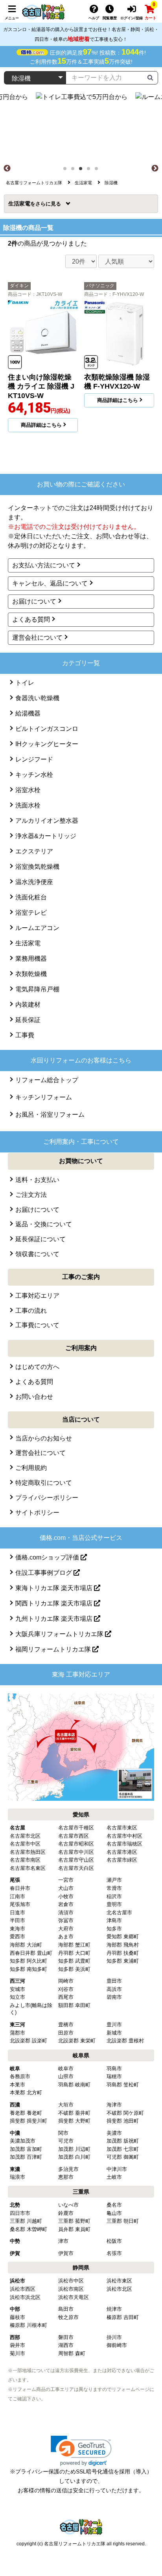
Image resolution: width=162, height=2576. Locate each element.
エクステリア (34, 851)
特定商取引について (44, 1483)
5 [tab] (99, 171)
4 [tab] (91, 171)
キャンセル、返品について (50, 583)
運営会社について (37, 638)
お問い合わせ (34, 1397)
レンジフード (34, 759)
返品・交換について (44, 1224)
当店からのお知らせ (44, 1438)
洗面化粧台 (31, 897)
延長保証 (28, 1020)
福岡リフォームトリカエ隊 (54, 1649)
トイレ (25, 683)
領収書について (37, 1254)
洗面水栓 (28, 805)
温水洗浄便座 (34, 882)
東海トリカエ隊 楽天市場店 (55, 1588)
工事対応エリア (37, 1296)
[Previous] (7, 169)
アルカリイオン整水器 (47, 821)
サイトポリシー (37, 1513)
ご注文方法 (31, 1195)
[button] (81, 2451)
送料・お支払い (37, 1180)
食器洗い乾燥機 (37, 698)
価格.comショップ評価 (48, 1557)
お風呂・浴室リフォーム (50, 1115)
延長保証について (40, 1239)
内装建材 (28, 1005)
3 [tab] (83, 171)
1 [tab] (67, 171)
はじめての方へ (37, 1367)
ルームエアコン (37, 928)
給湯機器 (28, 713)
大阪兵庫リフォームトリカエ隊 (60, 1634)
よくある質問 (31, 619)
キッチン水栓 (34, 775)
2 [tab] (75, 171)
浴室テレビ (31, 913)
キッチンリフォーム (44, 1097)
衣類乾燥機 (31, 974)
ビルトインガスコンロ (47, 729)
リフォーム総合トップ (47, 1080)
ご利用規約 (31, 1468)
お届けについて (34, 601)
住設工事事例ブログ (44, 1573)
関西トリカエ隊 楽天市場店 (55, 1603)
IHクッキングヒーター (47, 744)
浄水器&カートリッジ (46, 836)
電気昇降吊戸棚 (37, 989)
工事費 (25, 1035)
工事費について (37, 1325)
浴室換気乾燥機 (37, 867)
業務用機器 (31, 959)
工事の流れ (31, 1311)
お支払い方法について (44, 565)
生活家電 (22, 204)
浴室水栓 (28, 790)
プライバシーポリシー (47, 1498)
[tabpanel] (81, 128)
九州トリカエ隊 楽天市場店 (55, 1619)
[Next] (155, 169)
